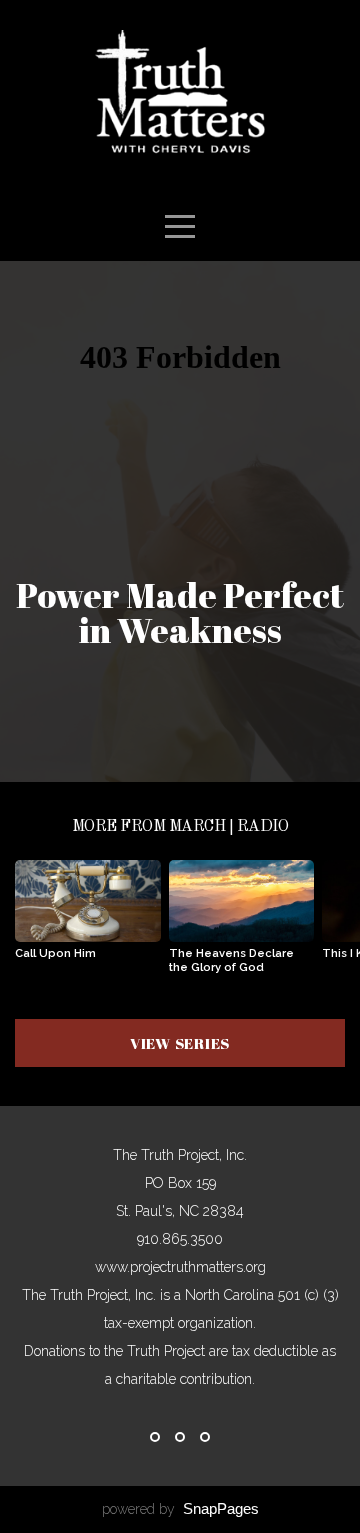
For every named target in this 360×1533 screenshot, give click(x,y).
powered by (180, 1509)
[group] (88, 917)
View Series (180, 1043)
